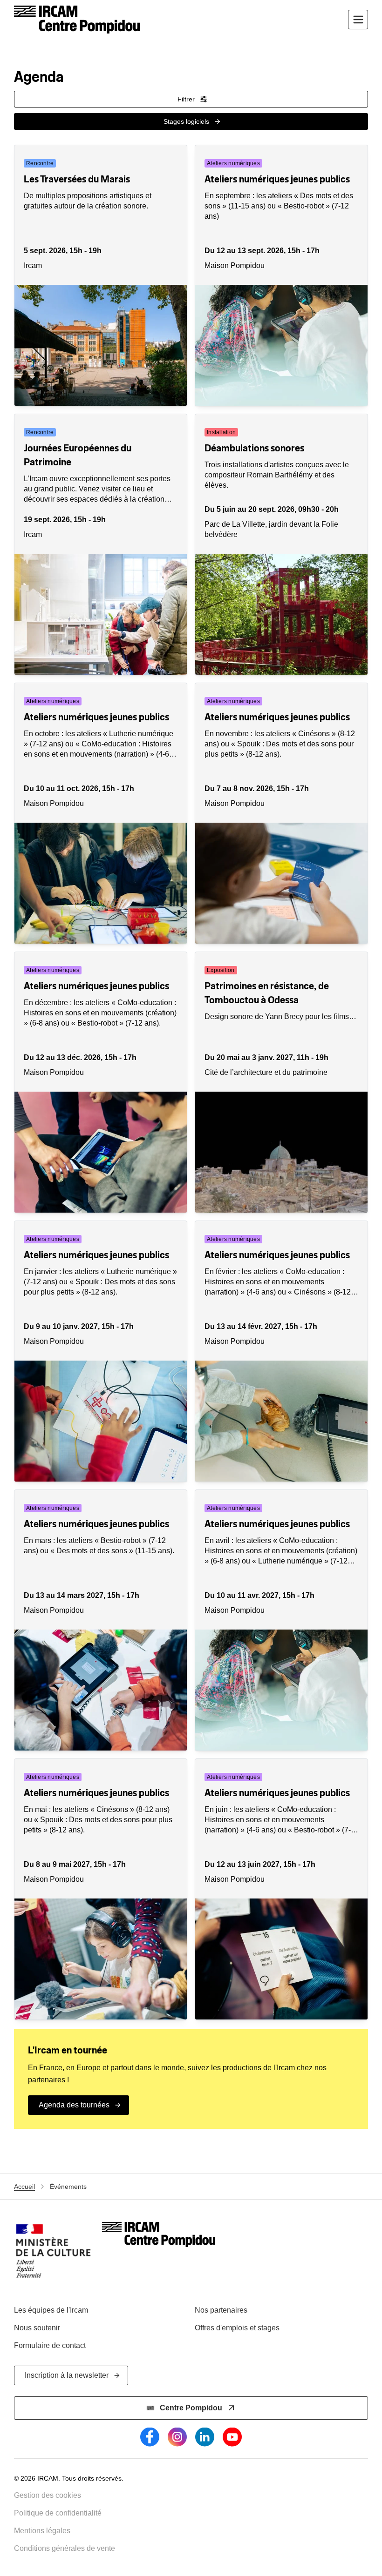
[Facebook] (150, 2437)
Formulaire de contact (50, 2345)
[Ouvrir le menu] (358, 20)
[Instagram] (177, 2437)
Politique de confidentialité (58, 2513)
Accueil (24, 2187)
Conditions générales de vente (65, 2548)
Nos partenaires (221, 2310)
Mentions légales (42, 2531)
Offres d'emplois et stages (237, 2328)
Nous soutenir (37, 2328)
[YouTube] (232, 2437)
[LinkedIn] (205, 2437)
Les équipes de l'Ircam (51, 2310)
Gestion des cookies (48, 2495)
